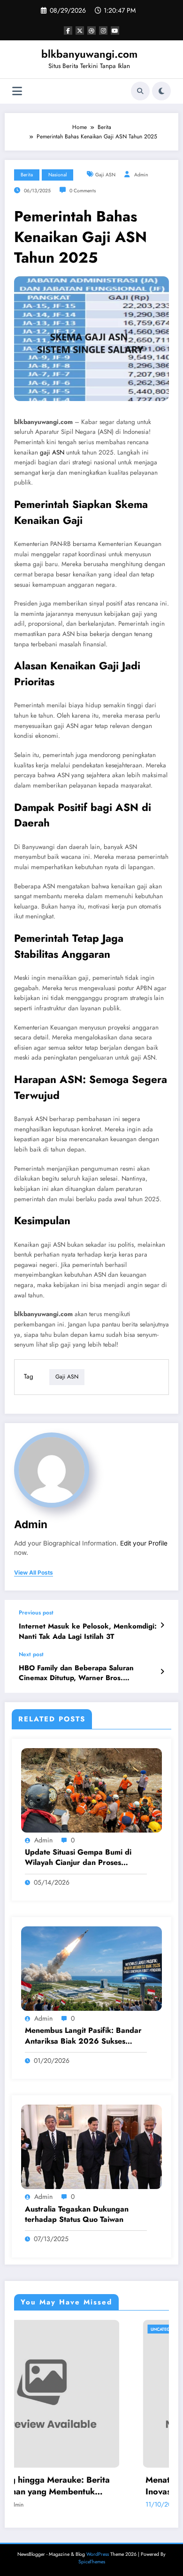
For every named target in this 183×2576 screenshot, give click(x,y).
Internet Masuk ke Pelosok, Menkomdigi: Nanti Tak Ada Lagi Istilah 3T (88, 1631)
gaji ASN (52, 452)
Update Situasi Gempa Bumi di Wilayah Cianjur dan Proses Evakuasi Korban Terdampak (78, 1858)
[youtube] (115, 30)
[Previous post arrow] (162, 1625)
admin (141, 175)
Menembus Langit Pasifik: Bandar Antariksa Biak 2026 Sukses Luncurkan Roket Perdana (83, 2036)
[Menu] (17, 91)
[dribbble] (91, 30)
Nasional (57, 175)
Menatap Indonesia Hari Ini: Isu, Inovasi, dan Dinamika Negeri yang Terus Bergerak (100, 2486)
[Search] (140, 91)
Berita (27, 175)
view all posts (34, 1573)
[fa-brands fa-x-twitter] (80, 30)
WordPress (98, 2554)
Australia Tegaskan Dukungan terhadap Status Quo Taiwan (77, 2214)
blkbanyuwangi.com (89, 54)
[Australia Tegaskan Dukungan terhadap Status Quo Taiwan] (91, 2146)
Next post (31, 1654)
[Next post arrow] (162, 1672)
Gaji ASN (105, 175)
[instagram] (103, 30)
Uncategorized (54, 2329)
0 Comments (83, 191)
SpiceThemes (92, 2562)
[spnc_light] (161, 91)
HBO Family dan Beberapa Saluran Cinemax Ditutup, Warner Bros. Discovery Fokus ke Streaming (76, 1673)
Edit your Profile (144, 1543)
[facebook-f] (68, 30)
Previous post (36, 1613)
